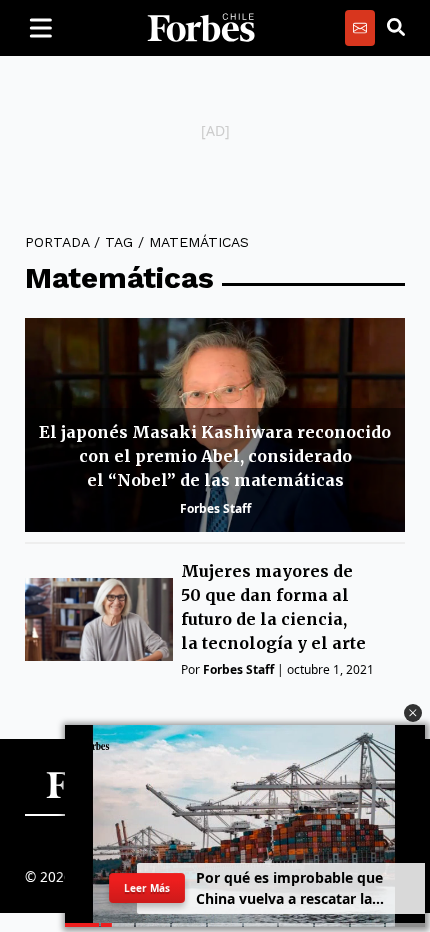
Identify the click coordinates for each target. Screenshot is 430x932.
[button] (413, 713)
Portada (57, 242)
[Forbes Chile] (201, 28)
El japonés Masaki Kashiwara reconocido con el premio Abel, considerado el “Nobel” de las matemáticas (215, 456)
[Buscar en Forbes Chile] (396, 28)
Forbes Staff (215, 508)
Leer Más (147, 887)
